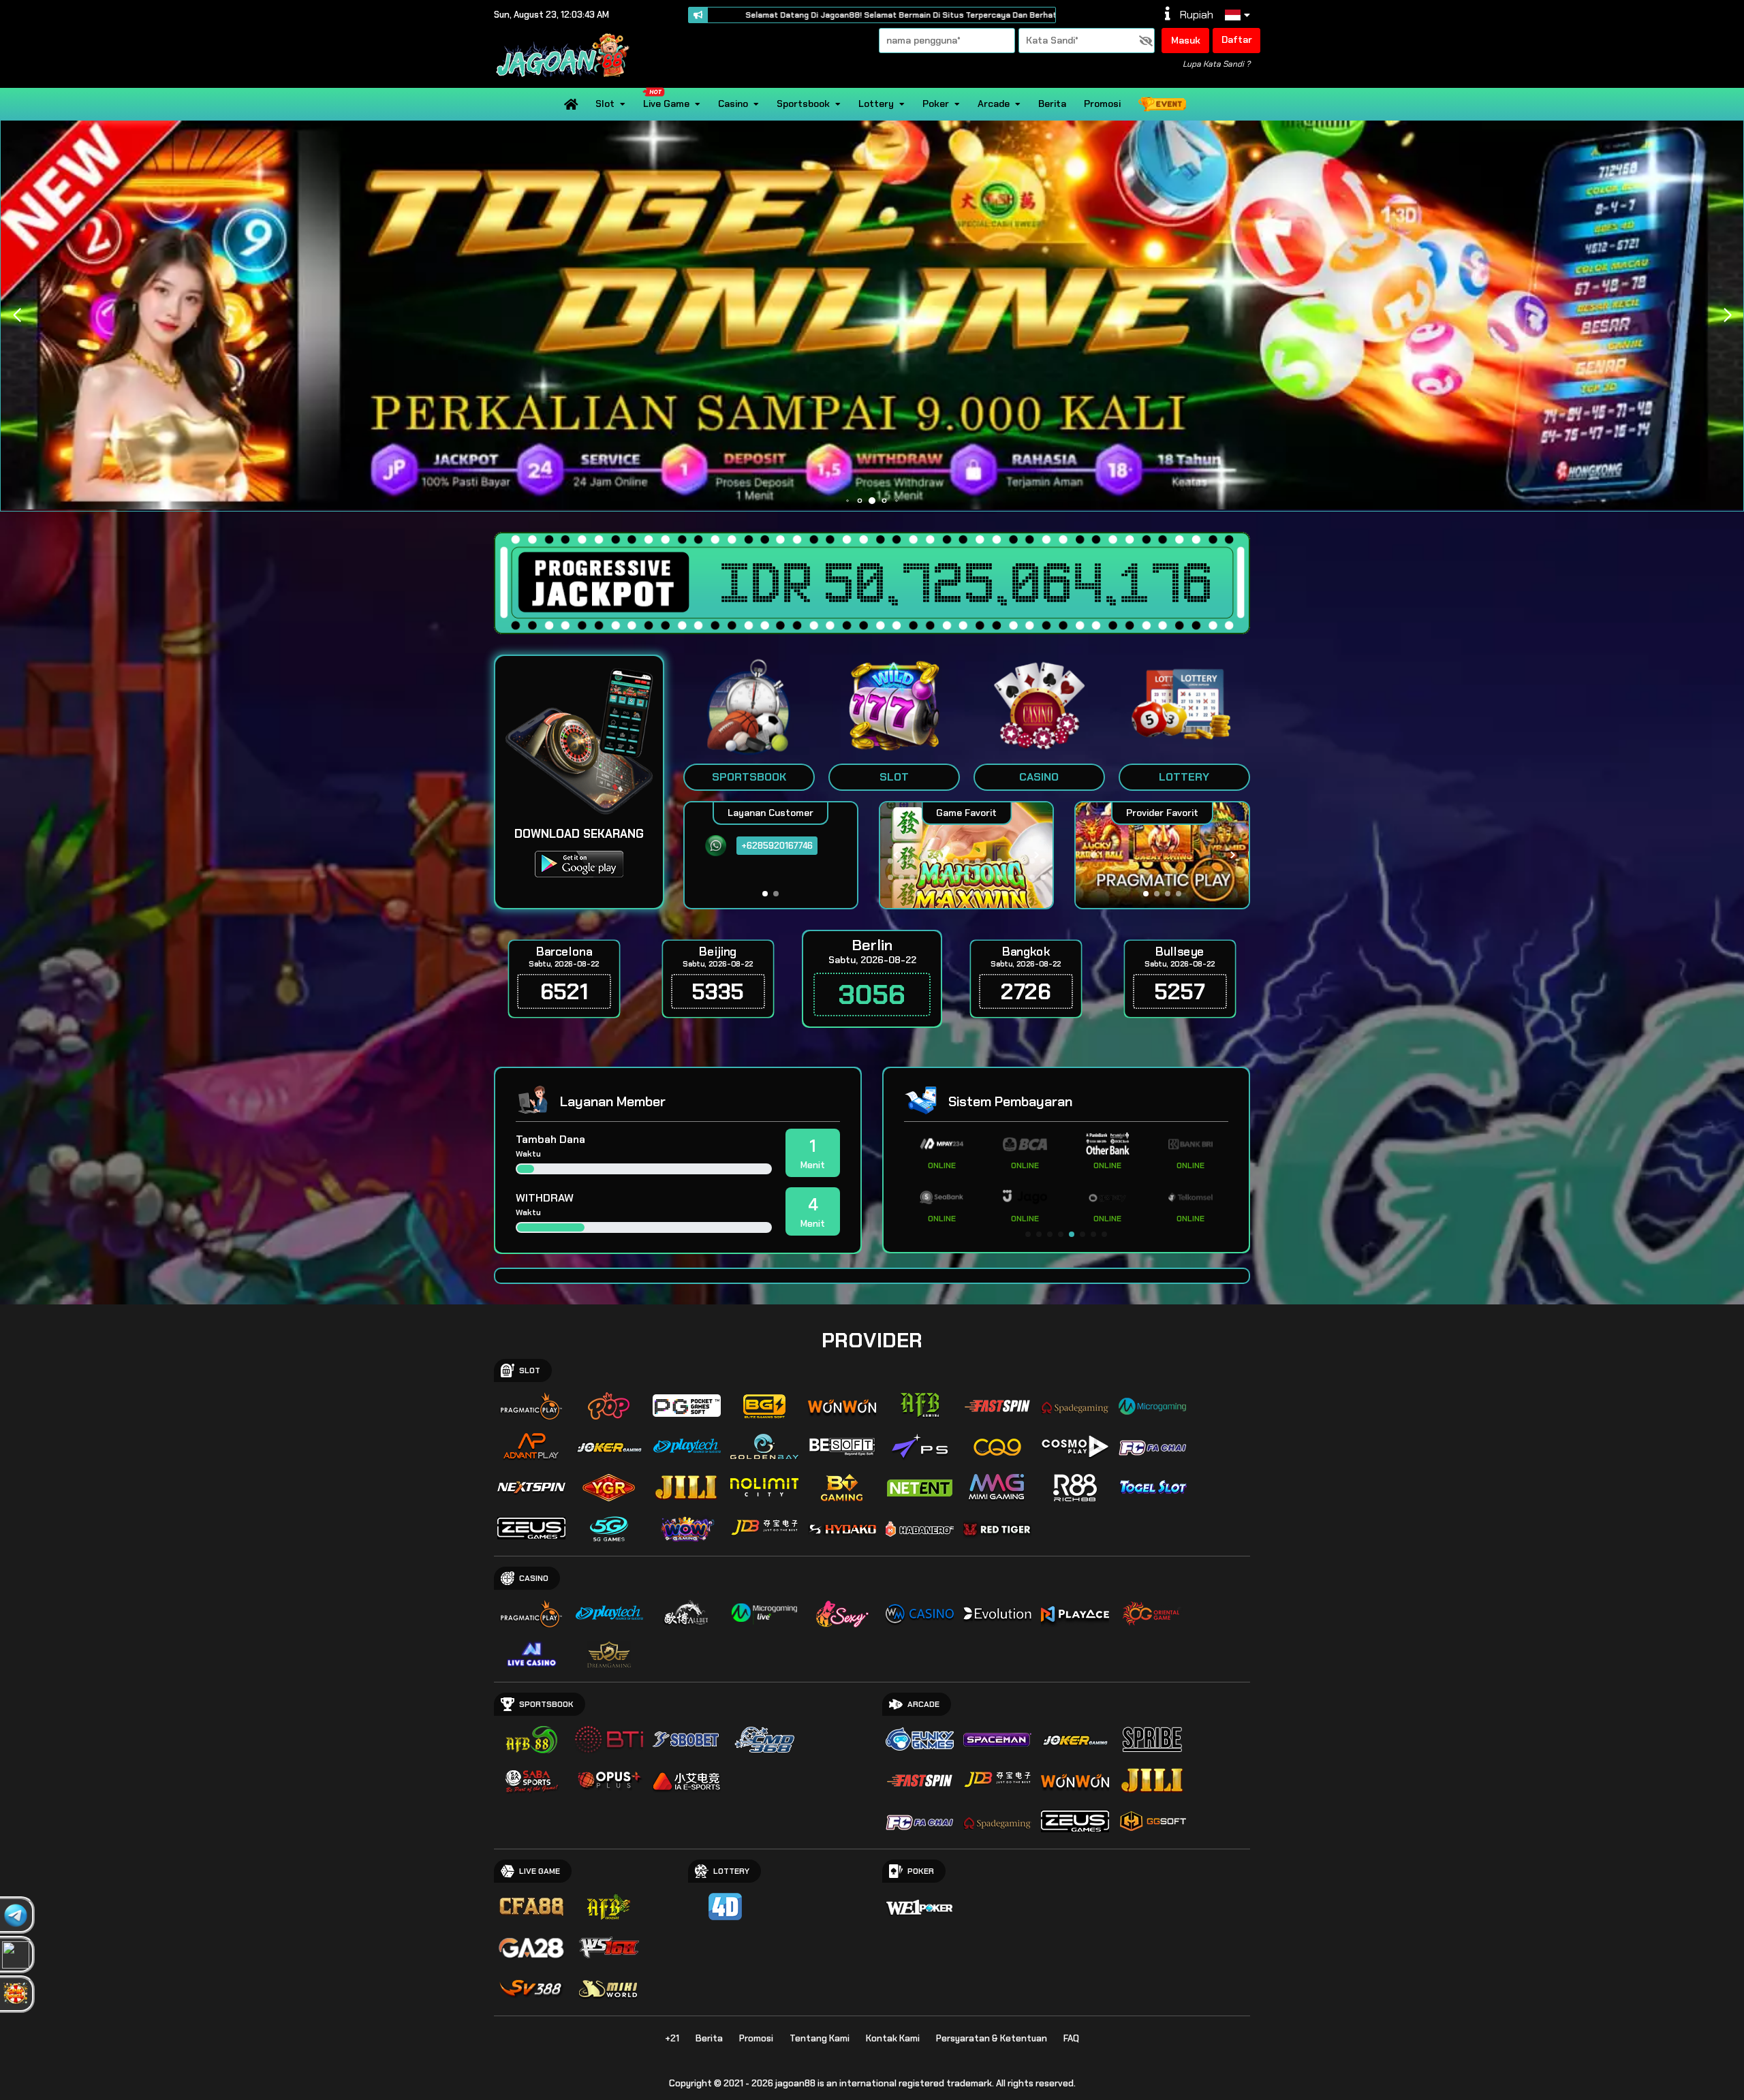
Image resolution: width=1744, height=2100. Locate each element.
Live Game (666, 104)
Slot (605, 104)
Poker (936, 104)
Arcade (994, 104)
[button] (1727, 315)
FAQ (1071, 2038)
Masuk (1186, 40)
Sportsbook (803, 104)
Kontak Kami (893, 2038)
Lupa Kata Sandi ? (1216, 64)
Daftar (1237, 40)
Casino (733, 104)
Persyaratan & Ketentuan (992, 2038)
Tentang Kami (820, 2038)
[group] (1162, 855)
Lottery (876, 104)
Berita (1052, 104)
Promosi (1102, 104)
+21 (672, 2038)
